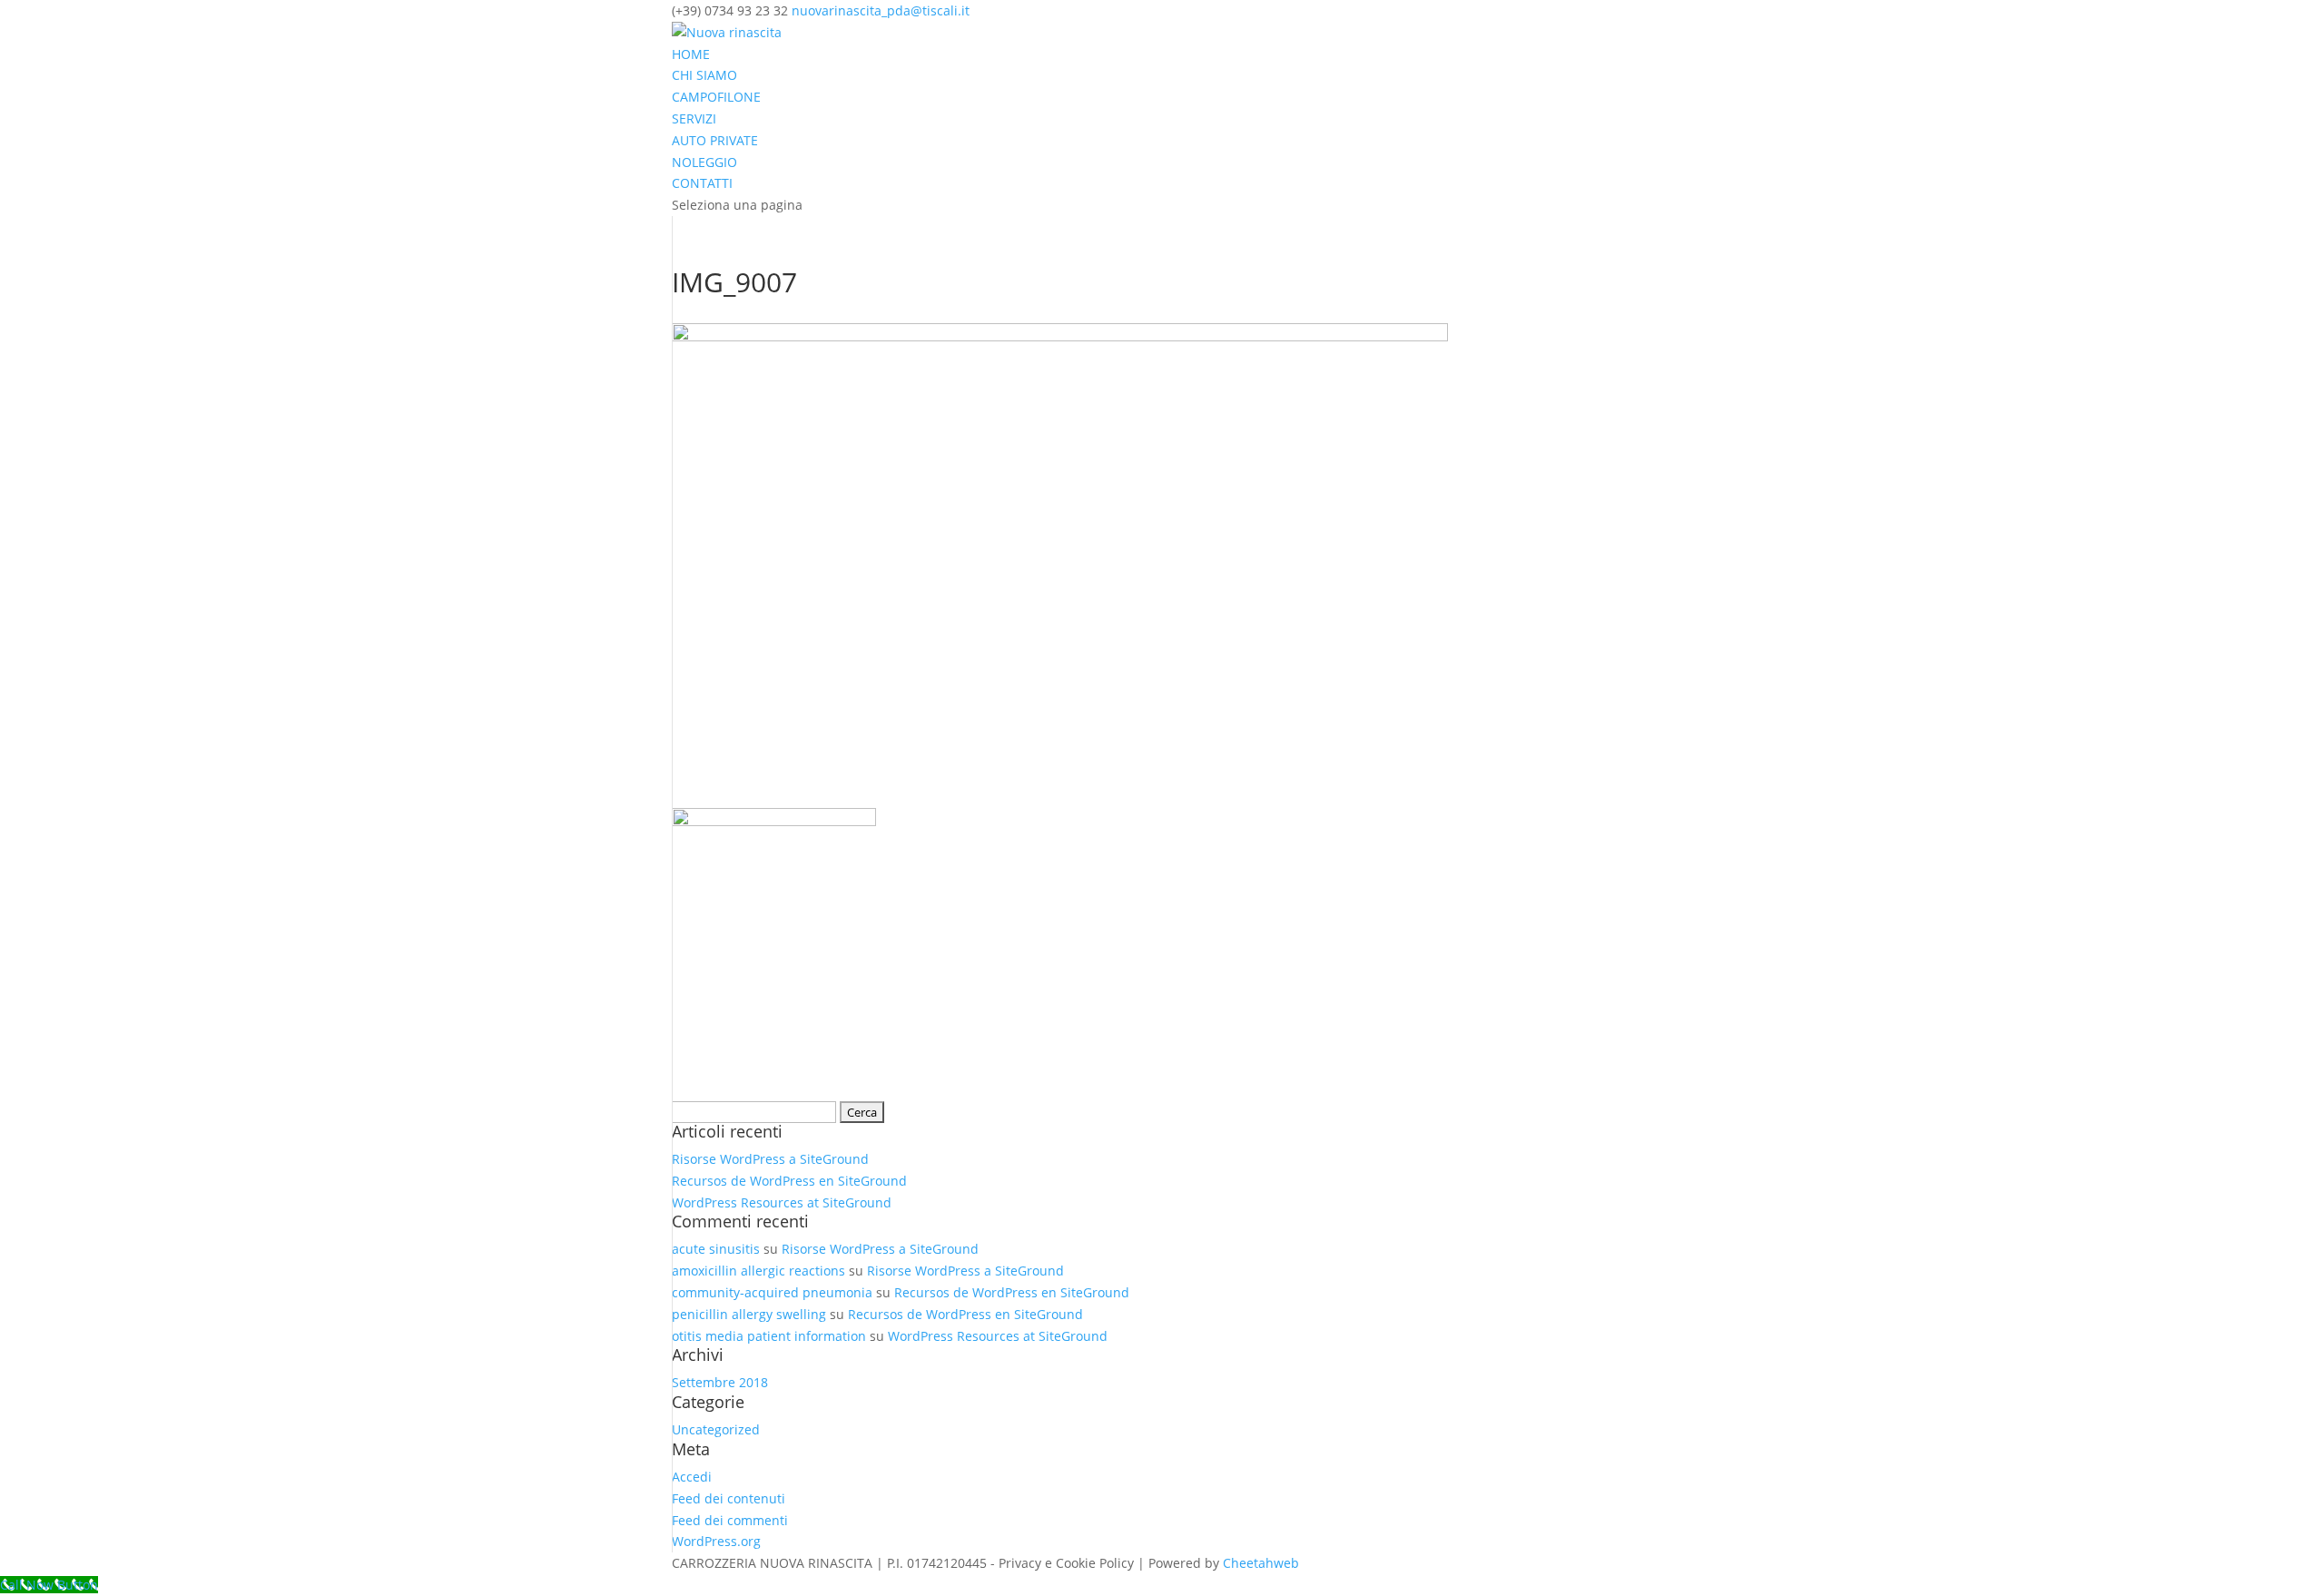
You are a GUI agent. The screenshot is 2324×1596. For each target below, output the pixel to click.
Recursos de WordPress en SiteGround (789, 1181)
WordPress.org (716, 1541)
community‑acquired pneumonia (772, 1292)
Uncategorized (716, 1429)
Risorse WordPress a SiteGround (770, 1159)
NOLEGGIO (704, 162)
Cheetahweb (1261, 1563)
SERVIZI (694, 118)
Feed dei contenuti (729, 1498)
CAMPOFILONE (716, 97)
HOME (691, 54)
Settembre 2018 (720, 1382)
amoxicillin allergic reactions (758, 1271)
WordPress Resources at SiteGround (782, 1202)
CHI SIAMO (704, 75)
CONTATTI (702, 183)
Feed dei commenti (730, 1520)
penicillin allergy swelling (749, 1314)
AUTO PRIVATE (715, 140)
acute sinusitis (716, 1249)
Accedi (692, 1477)
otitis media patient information (769, 1336)
